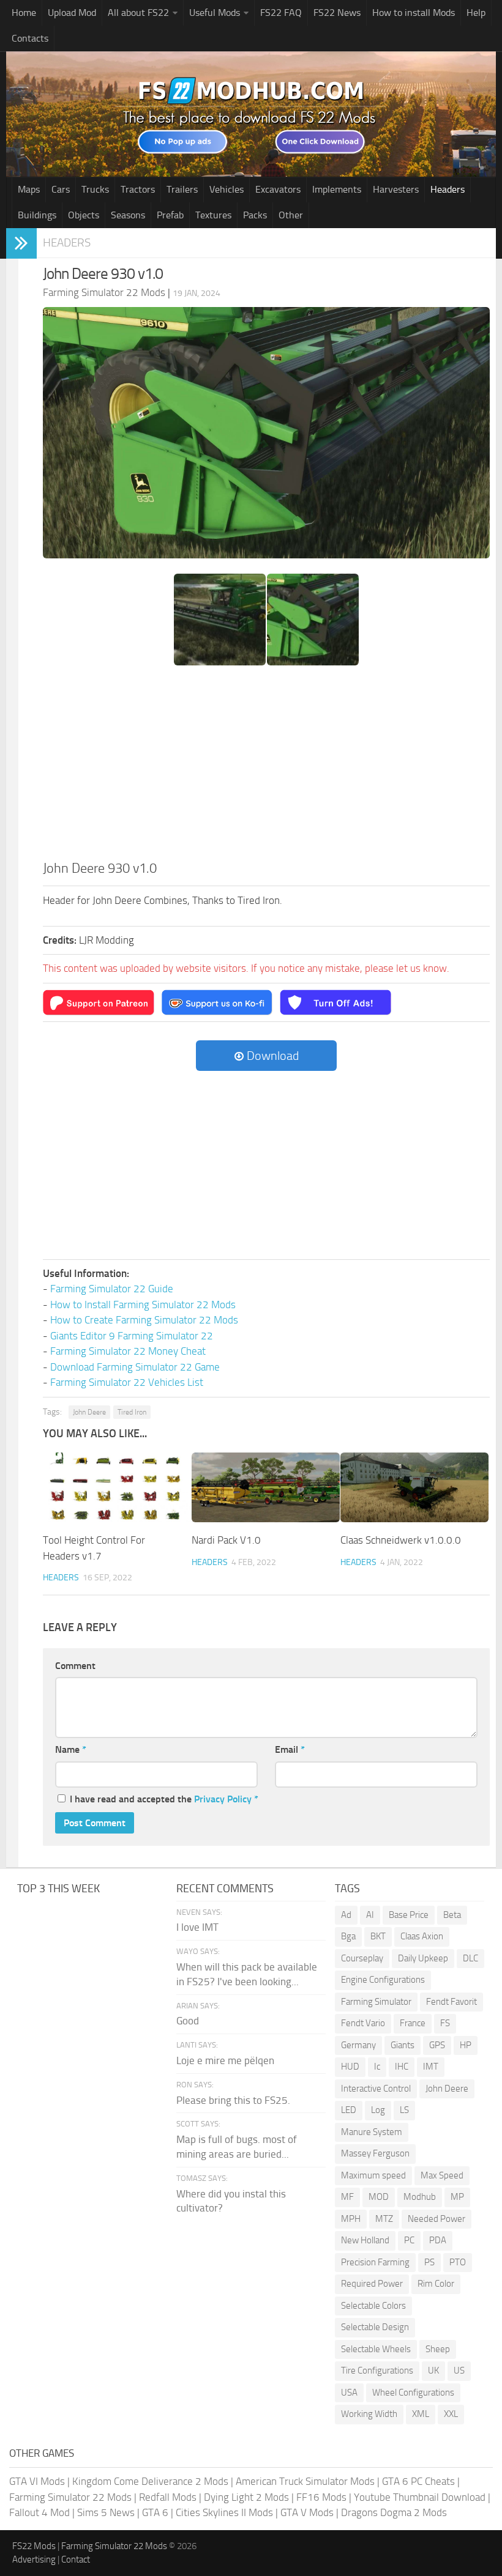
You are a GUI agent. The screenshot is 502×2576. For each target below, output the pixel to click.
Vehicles (227, 189)
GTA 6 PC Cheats (418, 2481)
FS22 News (337, 13)
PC (409, 2240)
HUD (350, 2067)
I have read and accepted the (164, 1799)
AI (370, 1915)
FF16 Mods (321, 2497)
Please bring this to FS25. (233, 2100)
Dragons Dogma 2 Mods (394, 2512)
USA (349, 2393)
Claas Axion (422, 1936)
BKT (378, 1936)
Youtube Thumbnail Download (420, 2497)
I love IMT (197, 1927)
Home (24, 13)
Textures (213, 215)
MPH (351, 2219)
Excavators (278, 189)
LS (404, 2110)
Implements (337, 189)
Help (476, 13)
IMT (431, 2067)
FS (445, 2023)
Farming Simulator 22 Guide (112, 1289)
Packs (255, 215)
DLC (470, 1958)
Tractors (138, 189)
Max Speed (442, 2175)
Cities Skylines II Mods (224, 2512)
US (459, 2371)
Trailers (182, 189)
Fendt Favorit (451, 2002)
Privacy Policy (223, 1799)
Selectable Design (375, 2327)
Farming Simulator (376, 2002)
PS (429, 2262)
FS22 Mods (34, 2546)
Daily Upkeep (423, 1958)
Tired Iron (132, 1412)
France (413, 2023)
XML (421, 2414)
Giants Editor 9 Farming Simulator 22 (132, 1336)
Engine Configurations (383, 1980)
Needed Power (436, 2219)
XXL (451, 2414)
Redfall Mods (168, 2497)
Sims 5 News (106, 2512)
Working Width (369, 2414)
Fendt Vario (363, 2023)
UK (433, 2371)
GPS (437, 2045)
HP (466, 2045)
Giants (403, 2045)
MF (347, 2197)
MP (457, 2197)
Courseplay (362, 1958)
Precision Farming (375, 2262)
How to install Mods (414, 13)
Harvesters (396, 189)
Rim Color (436, 2284)
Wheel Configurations (413, 2393)
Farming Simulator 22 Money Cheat (128, 1351)
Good (188, 2021)
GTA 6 (155, 2512)
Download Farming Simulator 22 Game (135, 1367)
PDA (438, 2240)
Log (378, 2110)
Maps (29, 189)
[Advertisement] (266, 767)
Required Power (372, 2284)
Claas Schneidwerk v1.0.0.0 (401, 1540)
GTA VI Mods (37, 2481)
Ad (346, 1915)
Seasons (128, 215)
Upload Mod (72, 13)
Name (71, 1749)
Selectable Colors (373, 2306)
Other (291, 215)
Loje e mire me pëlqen (225, 2060)
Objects (84, 215)
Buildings (37, 215)
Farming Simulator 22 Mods (70, 2497)
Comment (75, 1666)
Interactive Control (376, 2089)
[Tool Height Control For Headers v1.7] (117, 1487)
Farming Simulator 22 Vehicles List (127, 1382)
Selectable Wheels (376, 2349)
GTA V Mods (307, 2512)
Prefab (170, 215)
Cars (61, 189)
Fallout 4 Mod (39, 2512)
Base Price (409, 1915)
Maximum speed (373, 2175)
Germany (358, 2045)
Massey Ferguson (375, 2153)
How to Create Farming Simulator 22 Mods (144, 1320)
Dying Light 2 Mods (246, 2497)
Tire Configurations (377, 2371)
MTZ (384, 2219)
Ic (377, 2067)
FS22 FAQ (281, 13)
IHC (402, 2067)
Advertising (34, 2559)
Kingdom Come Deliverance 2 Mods (150, 2481)
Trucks (95, 189)
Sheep (438, 2349)
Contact (76, 2559)
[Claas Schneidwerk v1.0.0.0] (414, 1487)
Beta (452, 1915)
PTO (458, 2262)
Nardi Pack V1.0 (226, 1540)
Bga (348, 1936)
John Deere (89, 1412)
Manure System (372, 2132)
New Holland (365, 2240)
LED (349, 2110)
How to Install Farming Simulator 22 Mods (143, 1305)
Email (290, 1749)
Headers (448, 189)
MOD (379, 2197)
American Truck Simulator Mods (305, 2481)
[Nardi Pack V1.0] (266, 1487)
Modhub (420, 2197)
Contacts (30, 38)
